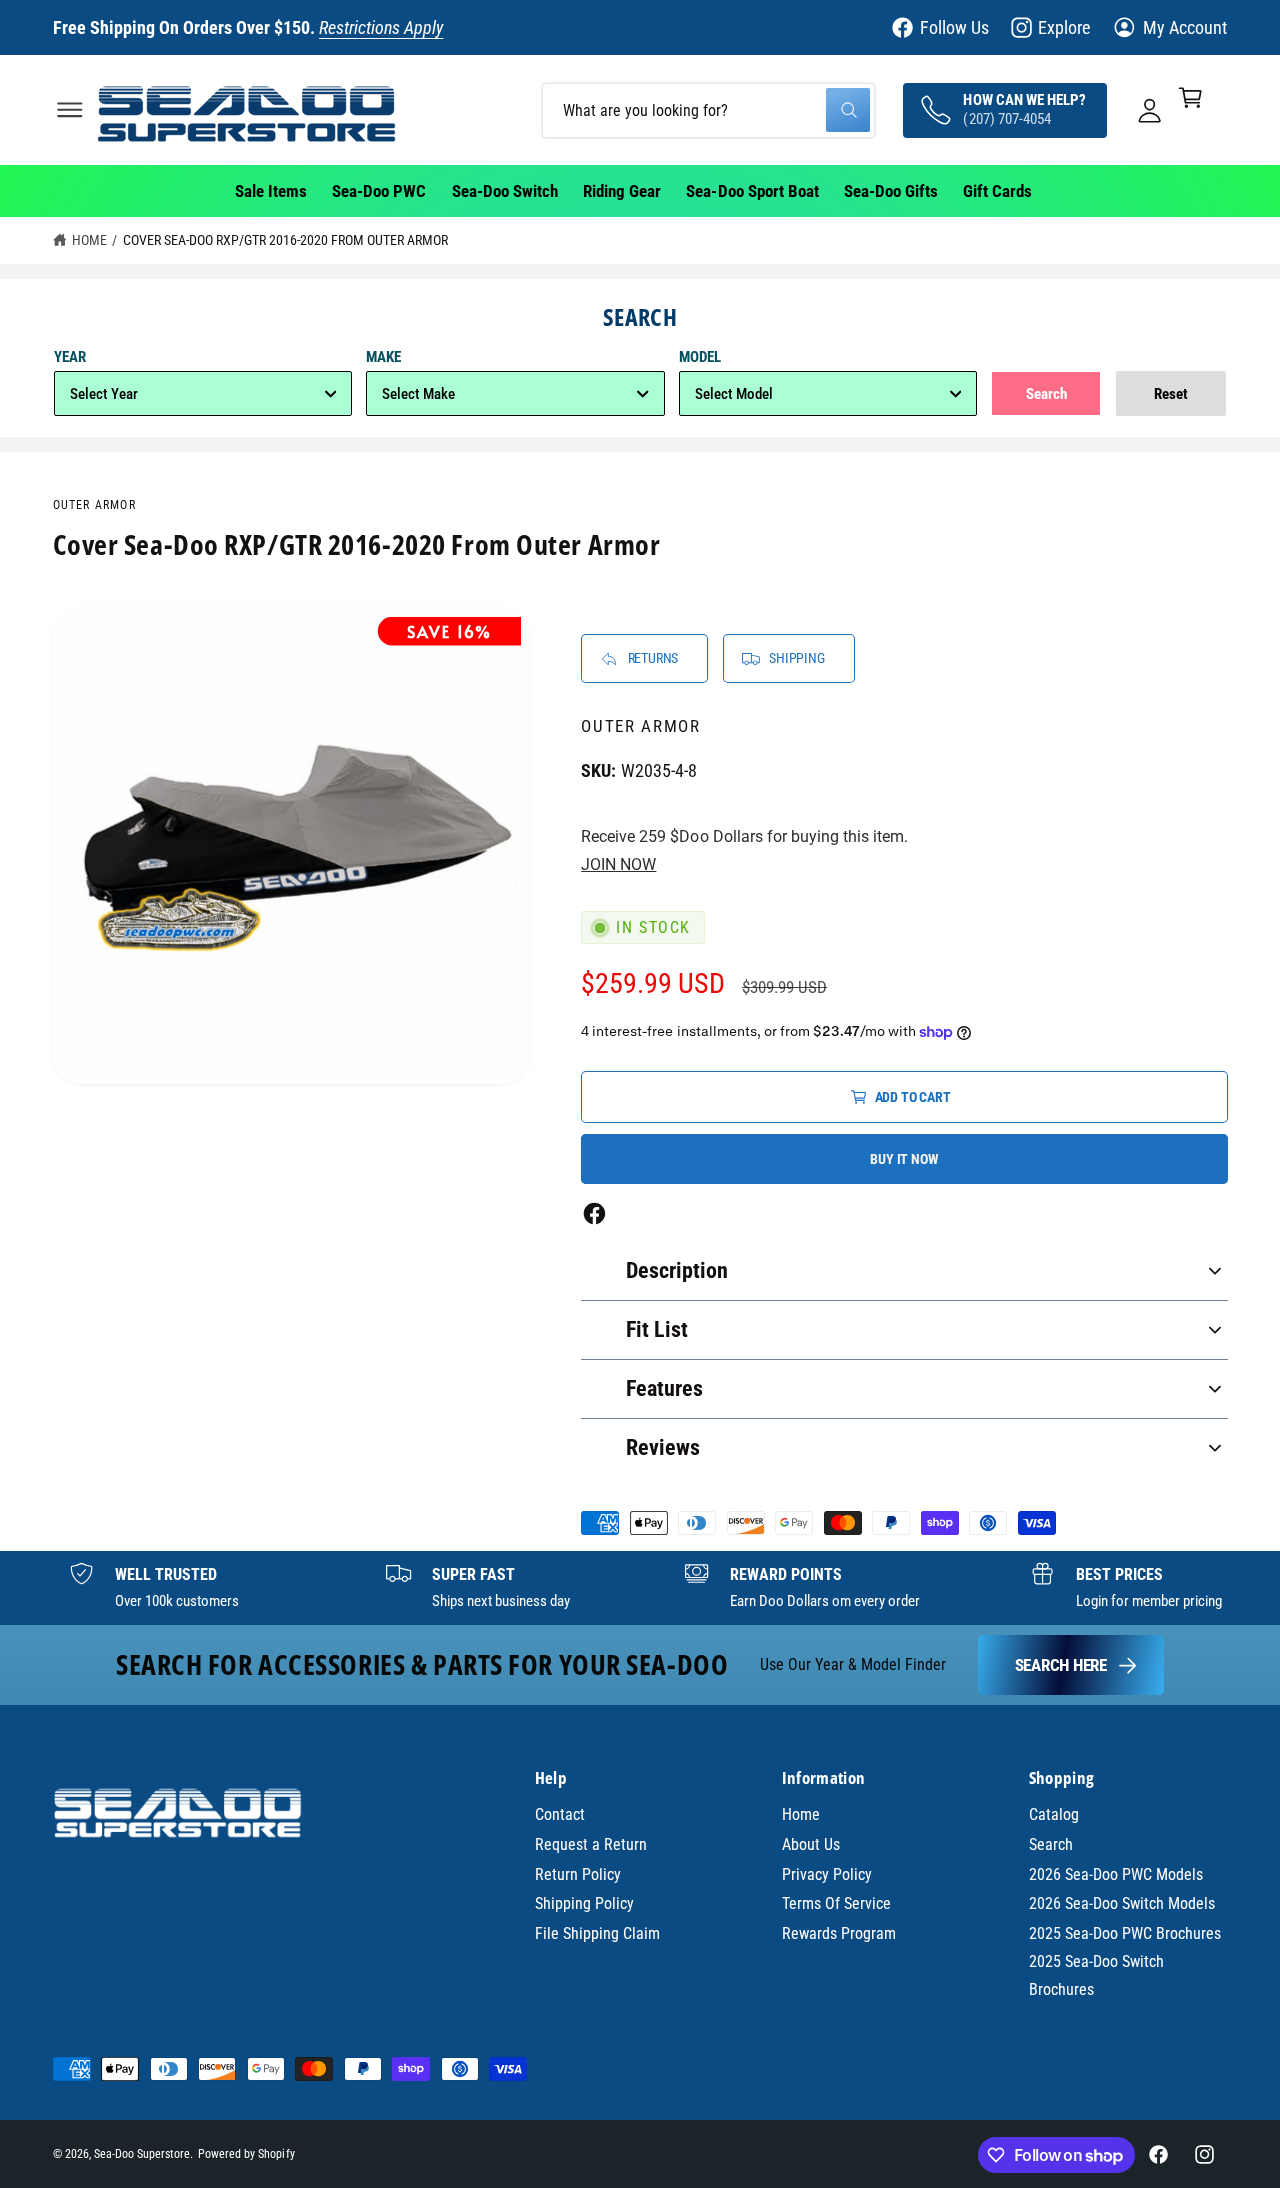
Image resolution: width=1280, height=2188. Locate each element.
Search (1051, 1844)
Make (383, 357)
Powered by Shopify (246, 2154)
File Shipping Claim (597, 1933)
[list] (640, 1588)
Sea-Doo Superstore (142, 2154)
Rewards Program (839, 1933)
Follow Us (954, 27)
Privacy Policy (827, 1874)
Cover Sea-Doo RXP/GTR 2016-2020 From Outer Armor (286, 240)
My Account (1185, 27)
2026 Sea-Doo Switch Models (1122, 1903)
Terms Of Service (836, 1903)
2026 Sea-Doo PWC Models (1116, 1874)
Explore (1064, 27)
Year (70, 357)
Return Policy (578, 1874)
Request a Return (591, 1844)
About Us (811, 1844)
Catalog (1054, 1814)
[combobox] (708, 109)
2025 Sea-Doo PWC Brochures (1125, 1933)
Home (89, 240)
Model (700, 357)
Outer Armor (94, 505)
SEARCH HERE (1061, 1665)
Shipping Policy (584, 1903)
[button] (69, 109)
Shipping (796, 658)
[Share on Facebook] (594, 1213)
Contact (560, 1814)
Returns (653, 658)
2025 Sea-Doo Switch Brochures (1096, 1975)
